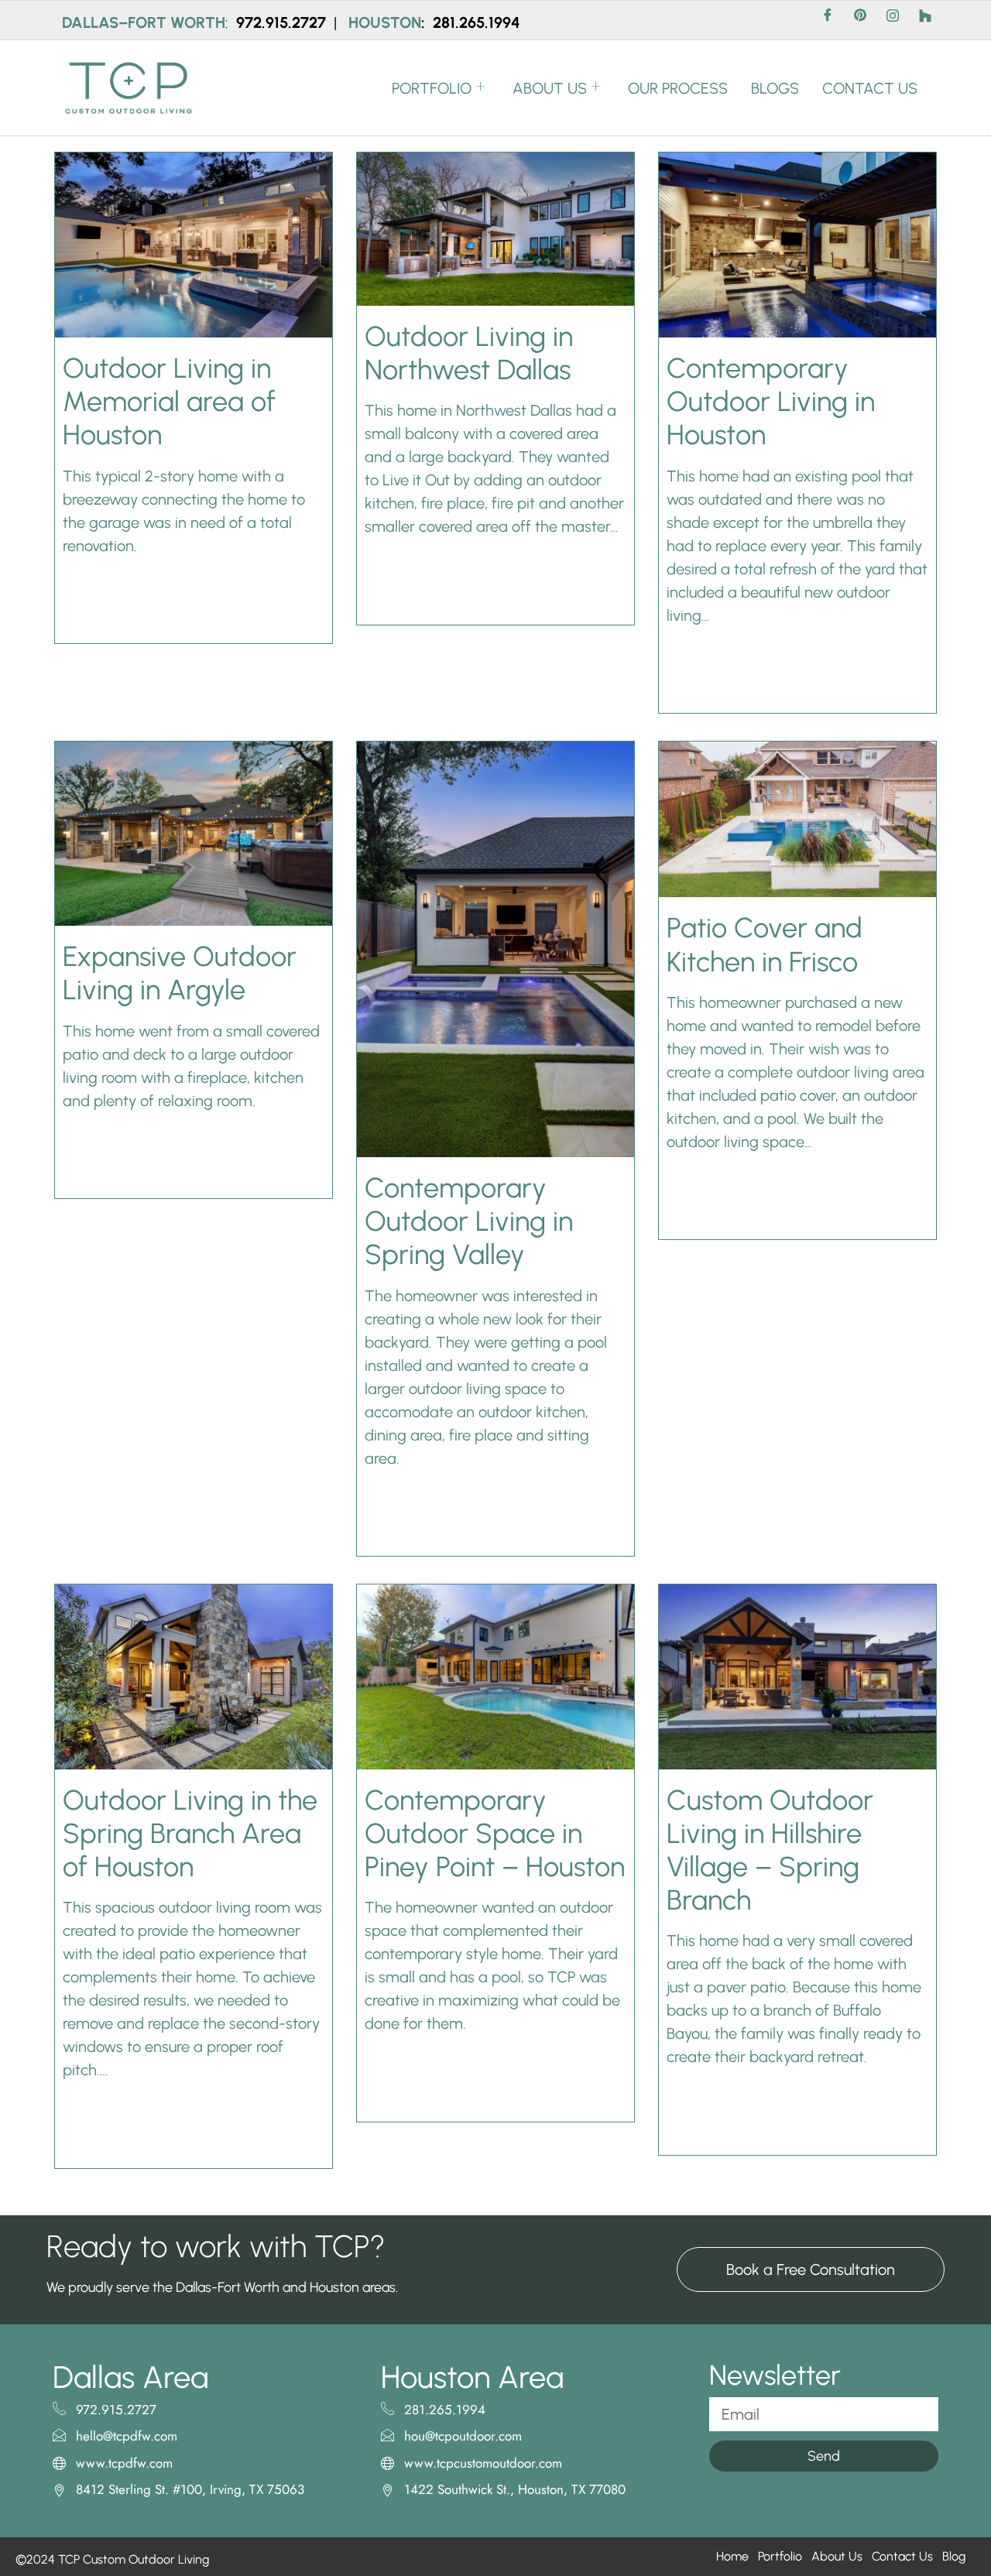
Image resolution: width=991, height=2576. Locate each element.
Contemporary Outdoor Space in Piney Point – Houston (495, 1833)
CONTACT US (870, 88)
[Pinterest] (860, 20)
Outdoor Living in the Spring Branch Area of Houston (190, 1833)
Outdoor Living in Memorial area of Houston (169, 401)
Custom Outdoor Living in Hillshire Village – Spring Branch (770, 1850)
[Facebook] (828, 20)
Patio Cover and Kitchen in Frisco (765, 944)
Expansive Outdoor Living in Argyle (180, 973)
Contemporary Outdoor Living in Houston (771, 401)
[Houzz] (925, 20)
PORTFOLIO (432, 88)
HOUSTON (385, 22)
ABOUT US (550, 88)
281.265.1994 (477, 22)
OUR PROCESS (678, 88)
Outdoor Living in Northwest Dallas (469, 353)
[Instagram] (893, 20)
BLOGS (775, 88)
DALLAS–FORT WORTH (144, 22)
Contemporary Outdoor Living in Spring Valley (469, 1221)
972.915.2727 (283, 22)
